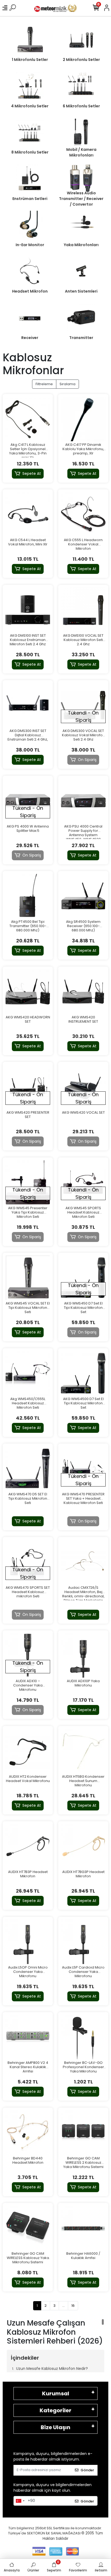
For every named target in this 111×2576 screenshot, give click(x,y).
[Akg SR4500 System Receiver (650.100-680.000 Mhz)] (83, 896)
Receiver (30, 338)
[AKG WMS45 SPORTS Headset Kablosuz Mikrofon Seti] (83, 1182)
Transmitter (81, 338)
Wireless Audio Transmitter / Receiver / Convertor (81, 199)
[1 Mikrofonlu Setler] (30, 39)
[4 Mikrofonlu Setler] (30, 86)
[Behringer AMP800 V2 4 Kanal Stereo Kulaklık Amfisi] (28, 2037)
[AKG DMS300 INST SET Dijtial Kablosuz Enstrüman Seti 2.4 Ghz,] (28, 705)
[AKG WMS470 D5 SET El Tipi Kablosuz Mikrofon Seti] (28, 1469)
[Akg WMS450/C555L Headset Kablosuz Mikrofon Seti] (28, 1373)
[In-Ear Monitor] (30, 225)
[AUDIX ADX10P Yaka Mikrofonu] (83, 1655)
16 (73, 2306)
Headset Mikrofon (30, 291)
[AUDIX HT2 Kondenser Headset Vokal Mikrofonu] (28, 1751)
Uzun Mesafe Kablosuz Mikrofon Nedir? (52, 2369)
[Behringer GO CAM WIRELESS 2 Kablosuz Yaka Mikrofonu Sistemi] (83, 2133)
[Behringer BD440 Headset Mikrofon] (28, 2133)
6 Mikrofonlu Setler (81, 106)
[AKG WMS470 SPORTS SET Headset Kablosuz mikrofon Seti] (28, 1562)
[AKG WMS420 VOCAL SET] (83, 1087)
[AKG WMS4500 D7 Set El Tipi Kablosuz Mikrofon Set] (83, 1373)
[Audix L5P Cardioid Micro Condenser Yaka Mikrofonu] (83, 1942)
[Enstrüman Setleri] (30, 178)
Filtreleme (44, 384)
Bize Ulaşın (55, 2427)
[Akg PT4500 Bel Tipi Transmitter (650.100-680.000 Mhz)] (28, 896)
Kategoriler (55, 2410)
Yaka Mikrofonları (81, 245)
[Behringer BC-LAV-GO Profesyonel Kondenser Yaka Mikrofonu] (83, 2037)
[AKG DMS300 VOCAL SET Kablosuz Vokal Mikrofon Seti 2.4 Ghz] (83, 705)
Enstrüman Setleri (30, 199)
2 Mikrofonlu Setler (81, 60)
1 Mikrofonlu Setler (30, 60)
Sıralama (67, 384)
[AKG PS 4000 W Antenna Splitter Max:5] (28, 801)
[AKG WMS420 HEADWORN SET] (28, 992)
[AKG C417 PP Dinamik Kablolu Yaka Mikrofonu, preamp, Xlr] (83, 419)
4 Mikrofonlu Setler (30, 106)
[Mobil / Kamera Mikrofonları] (81, 132)
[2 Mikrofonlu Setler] (81, 39)
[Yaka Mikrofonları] (81, 225)
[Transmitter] (81, 317)
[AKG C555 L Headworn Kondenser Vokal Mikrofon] (83, 514)
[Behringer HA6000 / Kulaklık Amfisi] (83, 2228)
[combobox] (20, 2501)
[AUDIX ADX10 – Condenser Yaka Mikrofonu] (28, 1655)
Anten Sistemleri (81, 291)
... (63, 2306)
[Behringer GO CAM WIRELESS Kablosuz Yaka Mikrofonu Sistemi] (28, 2228)
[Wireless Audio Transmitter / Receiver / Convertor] (81, 178)
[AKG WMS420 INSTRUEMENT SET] (83, 992)
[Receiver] (30, 317)
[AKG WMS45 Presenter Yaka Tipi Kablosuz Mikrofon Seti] (28, 1182)
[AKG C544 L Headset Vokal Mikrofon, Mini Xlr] (28, 514)
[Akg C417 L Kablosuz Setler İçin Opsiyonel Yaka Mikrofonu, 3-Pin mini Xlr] (28, 419)
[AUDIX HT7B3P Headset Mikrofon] (28, 1846)
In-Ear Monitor (30, 245)
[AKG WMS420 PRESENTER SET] (28, 1087)
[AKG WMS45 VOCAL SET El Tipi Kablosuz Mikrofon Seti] (28, 1278)
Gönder (87, 2470)
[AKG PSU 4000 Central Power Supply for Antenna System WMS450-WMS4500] (83, 801)
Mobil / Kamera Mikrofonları (81, 152)
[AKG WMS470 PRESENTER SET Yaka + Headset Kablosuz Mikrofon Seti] (83, 1469)
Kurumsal (56, 2393)
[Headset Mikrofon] (30, 271)
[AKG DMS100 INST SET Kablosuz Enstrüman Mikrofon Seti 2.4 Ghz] (28, 610)
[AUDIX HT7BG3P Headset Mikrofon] (83, 1846)
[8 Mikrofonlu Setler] (30, 132)
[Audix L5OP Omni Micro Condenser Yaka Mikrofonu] (28, 1942)
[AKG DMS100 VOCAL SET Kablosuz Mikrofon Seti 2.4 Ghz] (83, 610)
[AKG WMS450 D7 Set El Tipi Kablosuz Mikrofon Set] (83, 1278)
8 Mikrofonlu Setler (30, 152)
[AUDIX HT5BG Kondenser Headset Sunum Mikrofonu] (83, 1751)
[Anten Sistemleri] (81, 271)
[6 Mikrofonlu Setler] (81, 86)
